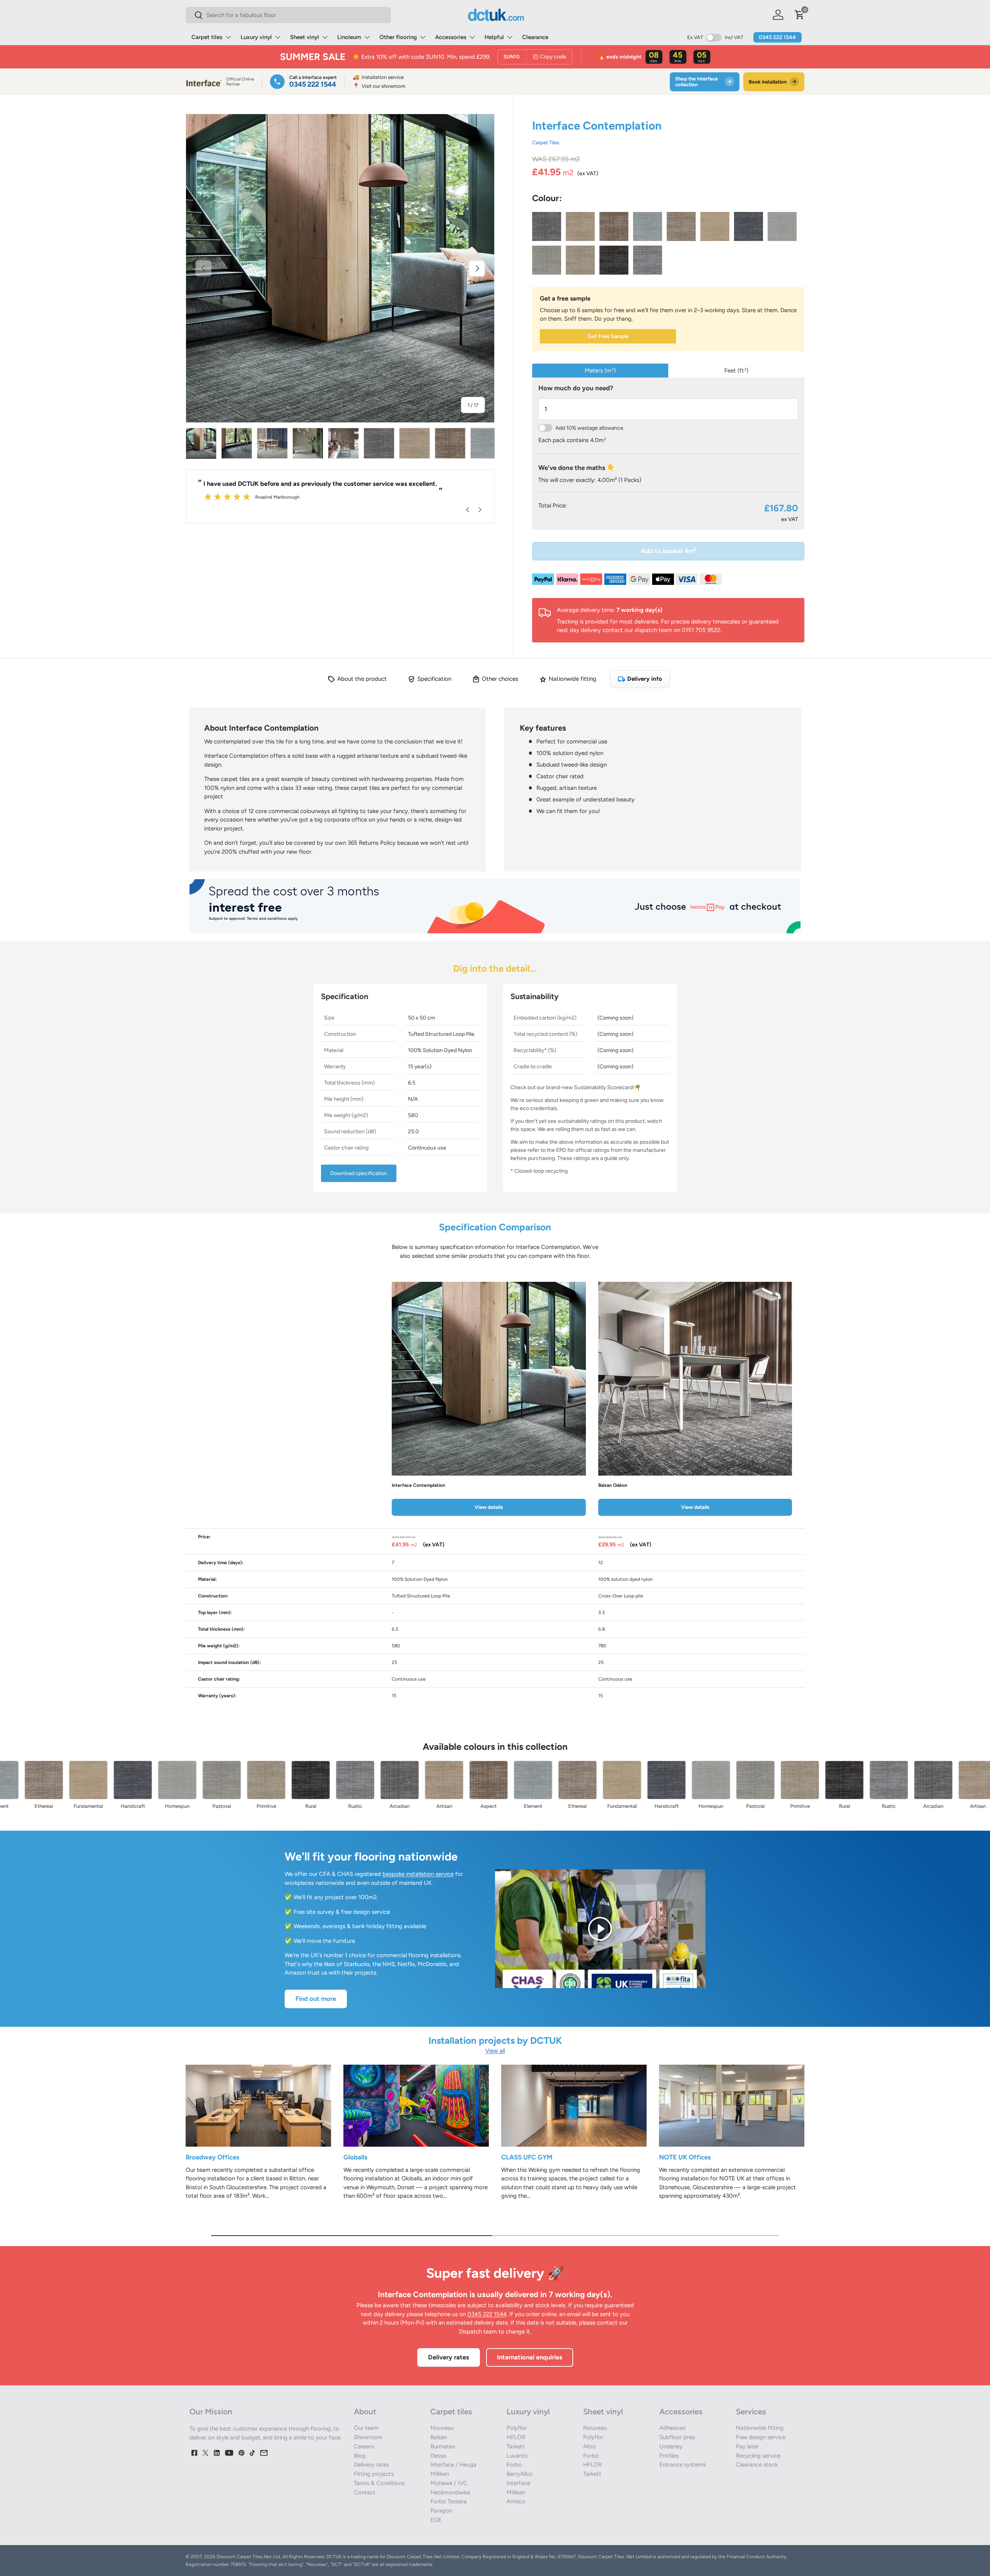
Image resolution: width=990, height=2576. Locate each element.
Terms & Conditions (379, 2483)
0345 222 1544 (777, 37)
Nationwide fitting (760, 2428)
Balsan (439, 2437)
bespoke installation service (418, 1874)
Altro (590, 2446)
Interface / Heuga (453, 2465)
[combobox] (288, 15)
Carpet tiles (207, 37)
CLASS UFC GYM (527, 2157)
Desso (438, 2456)
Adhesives (673, 2428)
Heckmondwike (450, 2492)
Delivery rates (449, 2357)
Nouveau (442, 2428)
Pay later (747, 2446)
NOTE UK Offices (685, 2157)
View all (495, 2051)
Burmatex (443, 2446)
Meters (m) (600, 371)
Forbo (514, 2465)
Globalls (355, 2157)
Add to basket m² (668, 551)
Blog (360, 2456)
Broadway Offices (213, 2157)
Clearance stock (757, 2465)
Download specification (359, 1173)
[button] (800, 15)
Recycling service (758, 2456)
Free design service (761, 2437)
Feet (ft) (736, 371)
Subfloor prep (677, 2437)
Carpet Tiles (546, 142)
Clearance (535, 37)
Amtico (516, 2501)
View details (489, 1507)
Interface (518, 2483)
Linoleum (349, 37)
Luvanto (517, 2456)
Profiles (669, 2456)
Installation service (378, 77)
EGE (436, 2520)
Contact (365, 2492)
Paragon (441, 2511)
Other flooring (398, 37)
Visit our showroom (379, 86)
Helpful (494, 37)
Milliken (440, 2474)
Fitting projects (374, 2474)
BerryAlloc (520, 2474)
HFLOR (516, 2437)
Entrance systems (683, 2465)
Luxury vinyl (256, 37)
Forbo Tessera (449, 2501)
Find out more (316, 1999)
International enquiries (530, 2357)
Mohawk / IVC (449, 2483)
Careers (364, 2446)
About (365, 2412)
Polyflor (517, 2428)
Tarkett (516, 2446)
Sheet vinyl (305, 37)
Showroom (368, 2437)
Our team (366, 2428)
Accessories (451, 37)
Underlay (671, 2446)
